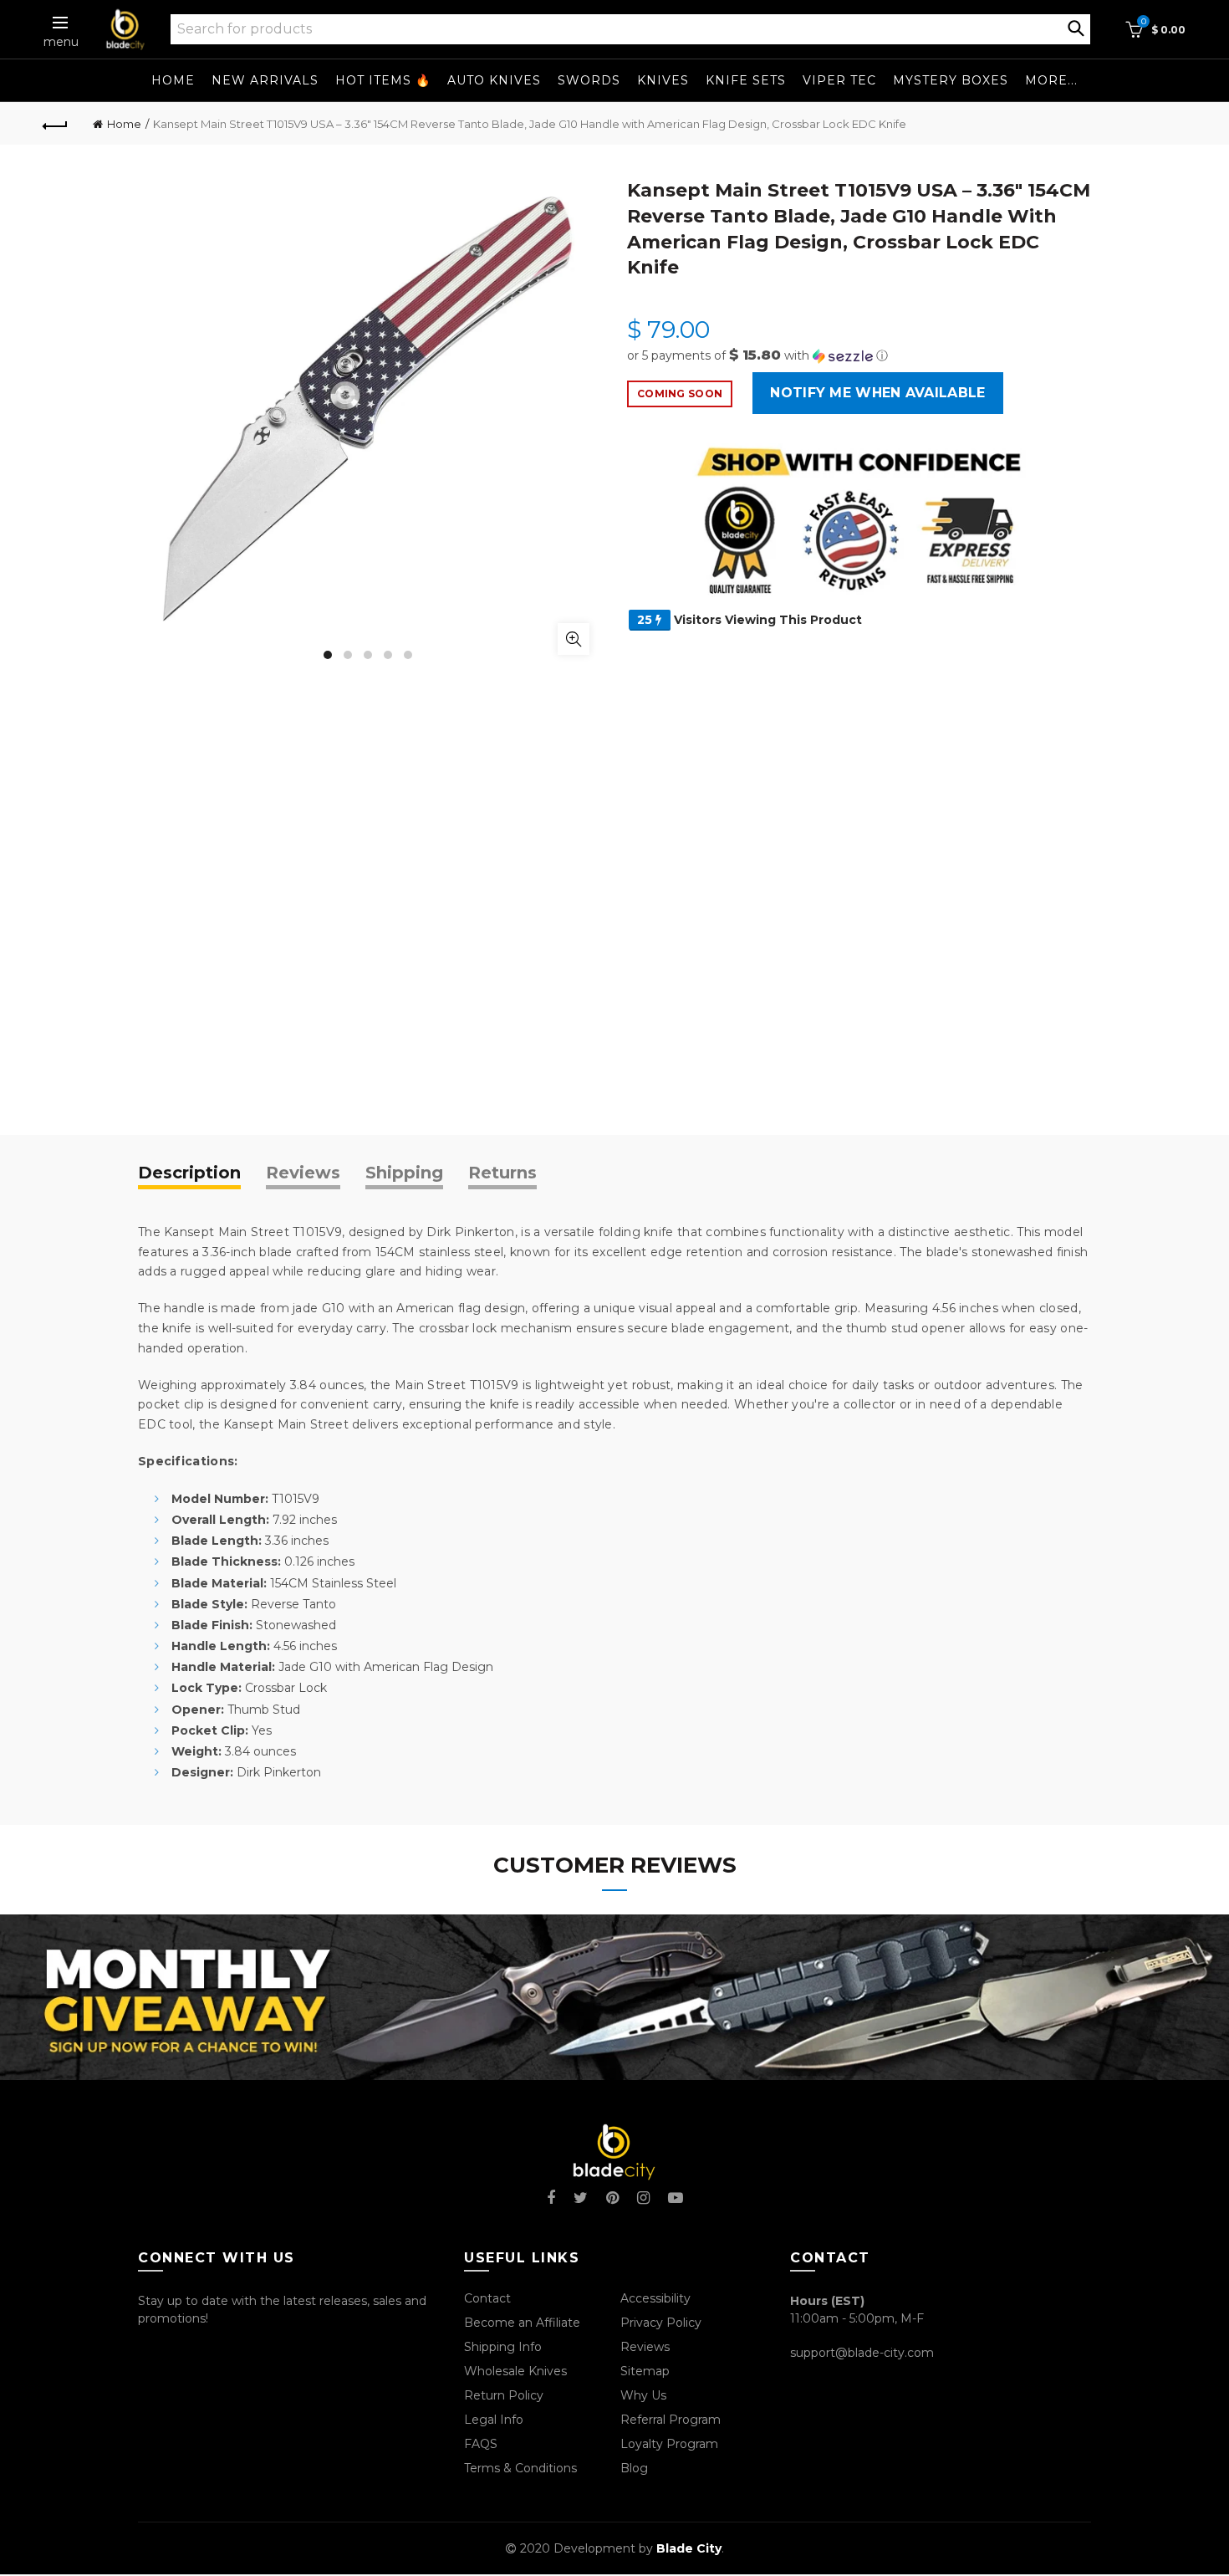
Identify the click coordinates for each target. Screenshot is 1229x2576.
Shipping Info (503, 2347)
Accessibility (655, 2298)
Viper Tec (839, 80)
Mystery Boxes (951, 80)
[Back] (56, 124)
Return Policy (504, 2395)
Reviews (303, 1173)
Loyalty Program (669, 2444)
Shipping (404, 1173)
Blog (634, 2468)
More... (1051, 80)
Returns (502, 1173)
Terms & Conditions (520, 2468)
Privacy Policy (661, 2323)
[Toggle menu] (61, 23)
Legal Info (494, 2420)
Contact (487, 2298)
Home (173, 80)
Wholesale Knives (515, 2371)
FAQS (481, 2444)
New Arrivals (265, 80)
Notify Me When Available (877, 393)
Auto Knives (494, 80)
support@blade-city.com (862, 2353)
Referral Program (671, 2420)
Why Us (643, 2395)
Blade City (689, 2548)
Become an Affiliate (522, 2323)
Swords (589, 80)
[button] (859, 355)
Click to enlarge (574, 639)
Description (189, 1173)
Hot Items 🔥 (383, 80)
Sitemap (645, 2371)
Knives (663, 80)
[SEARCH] (1076, 27)
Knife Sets (746, 80)
